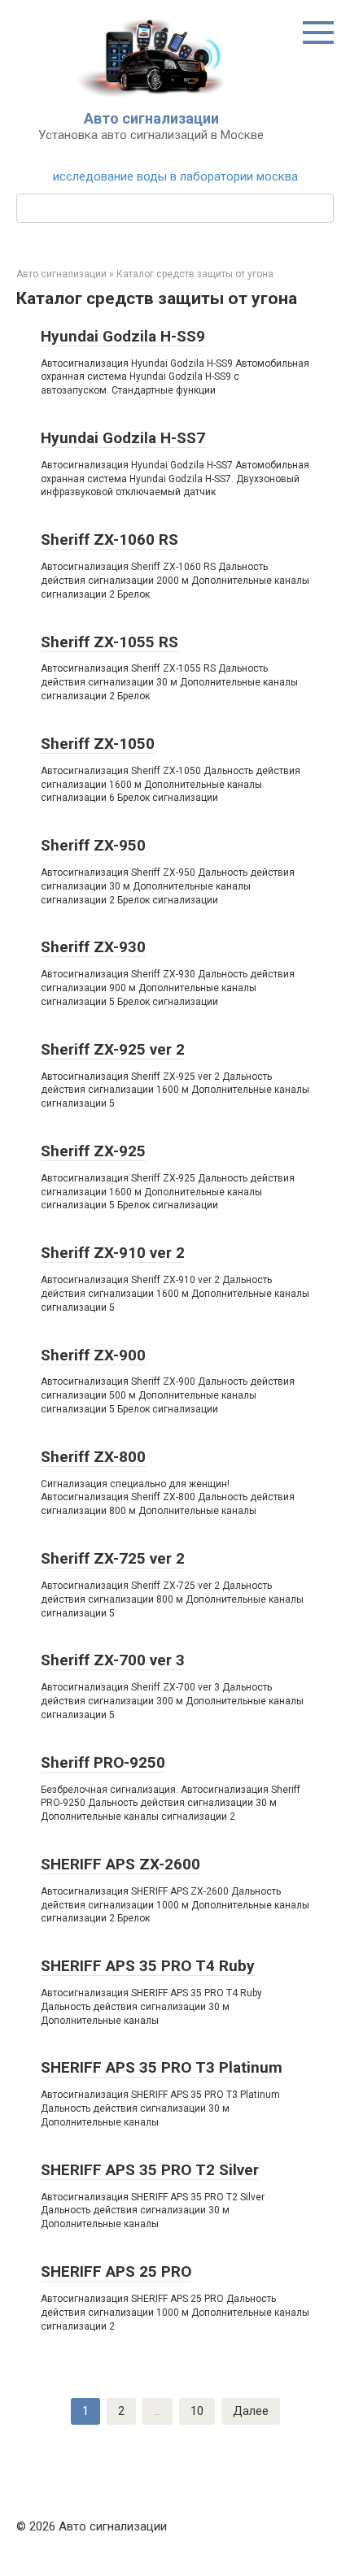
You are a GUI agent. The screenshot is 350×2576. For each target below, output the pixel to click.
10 (197, 2411)
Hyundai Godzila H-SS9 (123, 336)
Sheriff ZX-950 (93, 845)
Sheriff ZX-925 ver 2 (113, 1049)
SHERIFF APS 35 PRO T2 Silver (150, 2170)
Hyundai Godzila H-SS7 (123, 438)
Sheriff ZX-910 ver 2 (113, 1253)
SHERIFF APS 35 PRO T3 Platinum (162, 2067)
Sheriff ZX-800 (93, 1457)
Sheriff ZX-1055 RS (109, 642)
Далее (251, 2411)
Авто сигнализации (151, 118)
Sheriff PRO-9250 (103, 1762)
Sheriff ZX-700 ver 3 (113, 1660)
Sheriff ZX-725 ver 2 (113, 1558)
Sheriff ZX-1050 (98, 744)
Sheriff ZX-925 (93, 1151)
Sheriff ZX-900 (93, 1355)
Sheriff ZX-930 (93, 947)
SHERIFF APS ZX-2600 (120, 1864)
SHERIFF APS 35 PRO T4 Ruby (148, 1966)
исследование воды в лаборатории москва (175, 176)
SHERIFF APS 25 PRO (116, 2271)
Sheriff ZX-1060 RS (109, 540)
